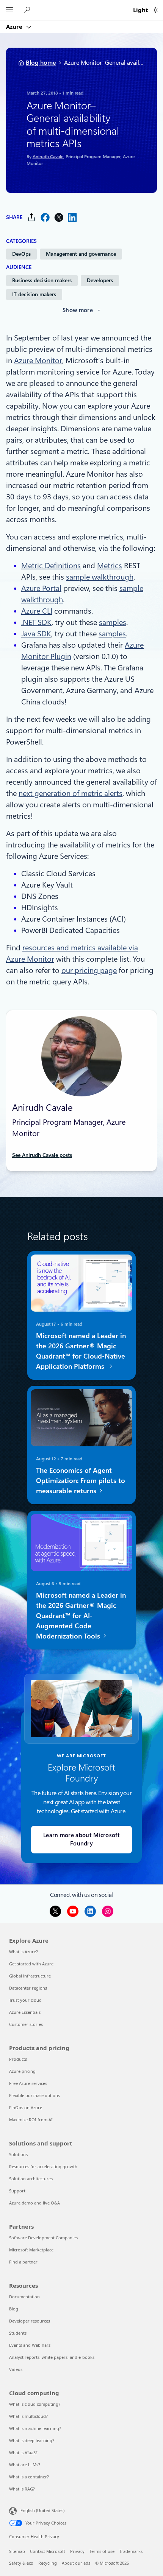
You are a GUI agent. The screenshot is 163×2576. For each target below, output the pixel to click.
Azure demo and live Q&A (34, 2203)
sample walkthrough (100, 577)
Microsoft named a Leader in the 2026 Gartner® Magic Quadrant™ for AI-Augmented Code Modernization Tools (81, 1615)
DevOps (21, 254)
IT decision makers (34, 294)
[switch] (156, 10)
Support (17, 2191)
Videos (16, 2369)
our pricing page (89, 970)
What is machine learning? (35, 2428)
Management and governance (81, 254)
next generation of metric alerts (71, 793)
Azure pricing (22, 2071)
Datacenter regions (28, 1988)
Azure (15, 26)
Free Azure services (28, 2083)
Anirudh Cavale (48, 156)
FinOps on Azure (26, 2107)
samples (113, 622)
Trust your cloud (25, 2000)
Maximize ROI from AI (31, 2120)
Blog (14, 2309)
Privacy (77, 2551)
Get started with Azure (31, 1964)
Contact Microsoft (48, 2551)
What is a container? (29, 2477)
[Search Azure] (28, 10)
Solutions (18, 2154)
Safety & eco (21, 2563)
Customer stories (26, 2024)
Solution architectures (31, 2179)
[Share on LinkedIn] (72, 217)
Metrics (110, 566)
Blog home (41, 63)
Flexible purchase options (34, 2095)
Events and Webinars (30, 2345)
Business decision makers (42, 280)
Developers (100, 280)
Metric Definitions (51, 566)
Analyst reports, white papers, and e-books (52, 2357)
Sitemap (17, 2551)
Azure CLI (37, 611)
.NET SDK (36, 622)
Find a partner (23, 2262)
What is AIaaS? (23, 2452)
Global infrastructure (30, 1976)
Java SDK (36, 634)
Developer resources (30, 2321)
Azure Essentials (25, 2012)
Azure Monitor (38, 361)
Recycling (48, 2563)
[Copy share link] (31, 217)
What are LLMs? (25, 2465)
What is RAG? (22, 2489)
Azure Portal (41, 588)
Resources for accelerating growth (43, 2166)
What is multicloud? (28, 2416)
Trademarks (131, 2551)
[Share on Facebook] (45, 217)
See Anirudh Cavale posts (42, 1155)
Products (18, 2059)
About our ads (76, 2563)
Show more (78, 310)
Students (18, 2333)
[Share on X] (59, 217)
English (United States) (42, 2510)
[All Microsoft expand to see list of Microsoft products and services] (9, 10)
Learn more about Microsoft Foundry (81, 1840)
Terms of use (102, 2551)
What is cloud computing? (35, 2404)
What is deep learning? (32, 2440)
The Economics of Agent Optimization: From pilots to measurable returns (81, 1481)
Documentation (24, 2297)
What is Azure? (24, 1952)
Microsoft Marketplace (31, 2250)
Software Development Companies (43, 2238)
